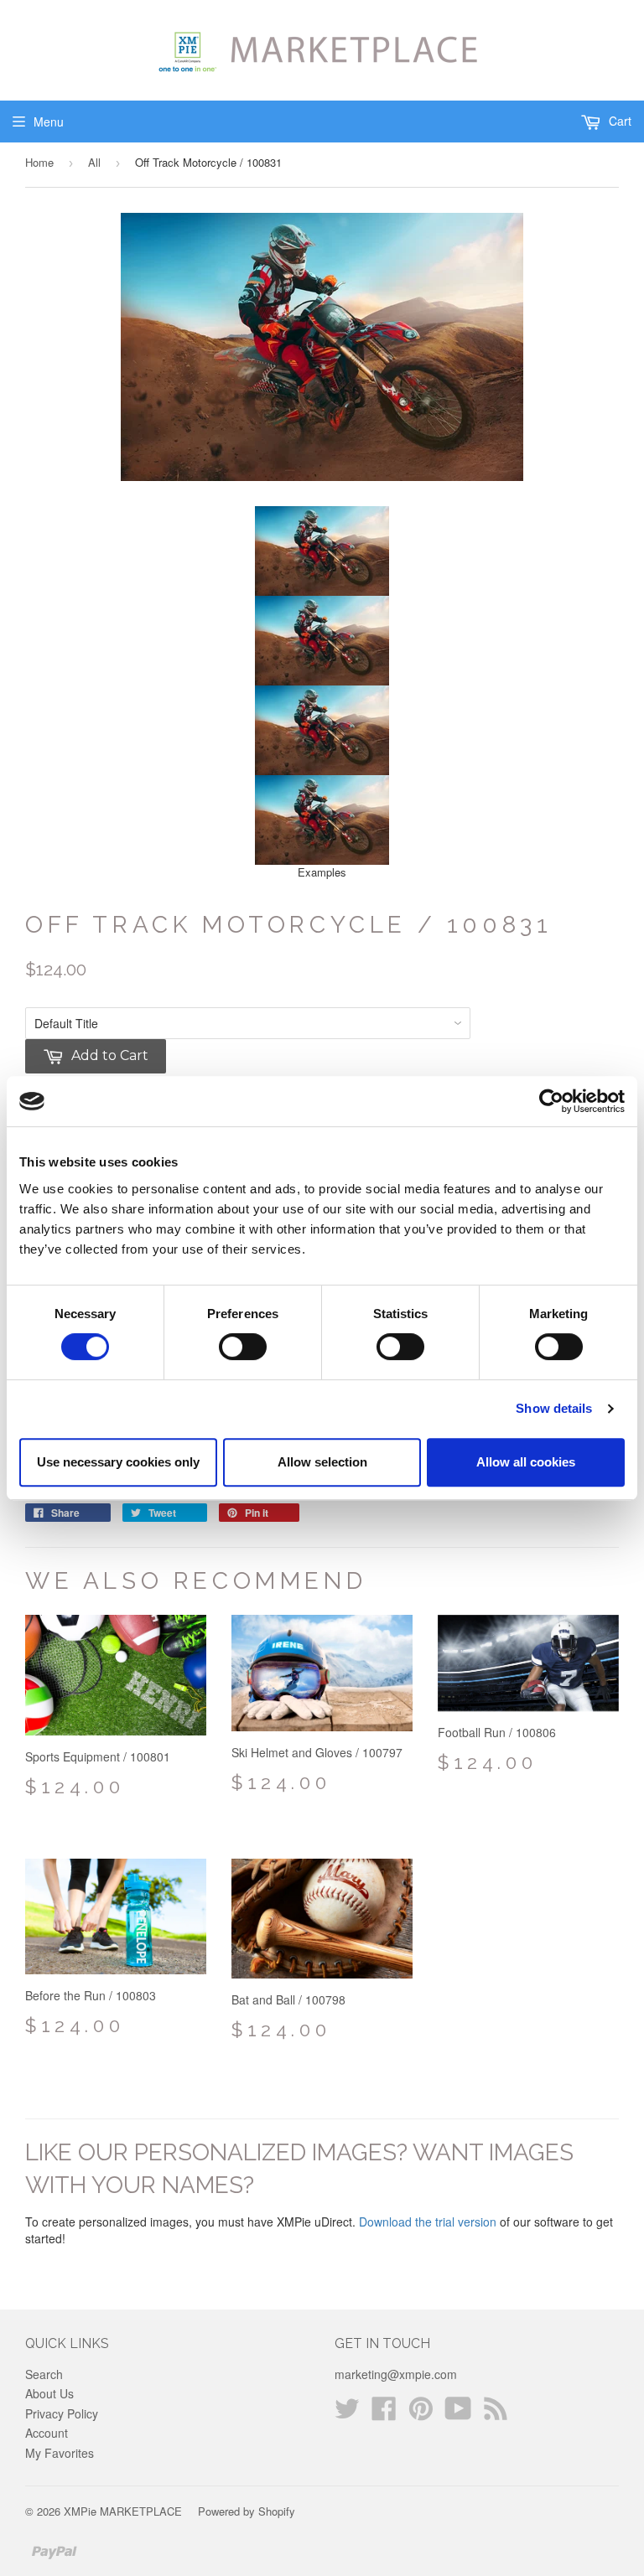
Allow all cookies (526, 1462)
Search (44, 2374)
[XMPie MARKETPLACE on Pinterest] (421, 2413)
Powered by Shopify (247, 2511)
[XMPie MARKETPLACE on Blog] (496, 2413)
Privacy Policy (62, 2413)
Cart (618, 121)
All (94, 162)
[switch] (243, 1347)
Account (47, 2433)
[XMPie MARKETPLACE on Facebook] (384, 2413)
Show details (554, 1408)
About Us (49, 2393)
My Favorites (60, 2453)
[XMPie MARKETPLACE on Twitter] (347, 2413)
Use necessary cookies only (118, 1462)
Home (39, 162)
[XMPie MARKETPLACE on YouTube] (458, 2413)
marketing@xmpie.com (396, 2374)
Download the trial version (428, 2222)
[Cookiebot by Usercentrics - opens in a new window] (551, 1101)
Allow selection (322, 1462)
